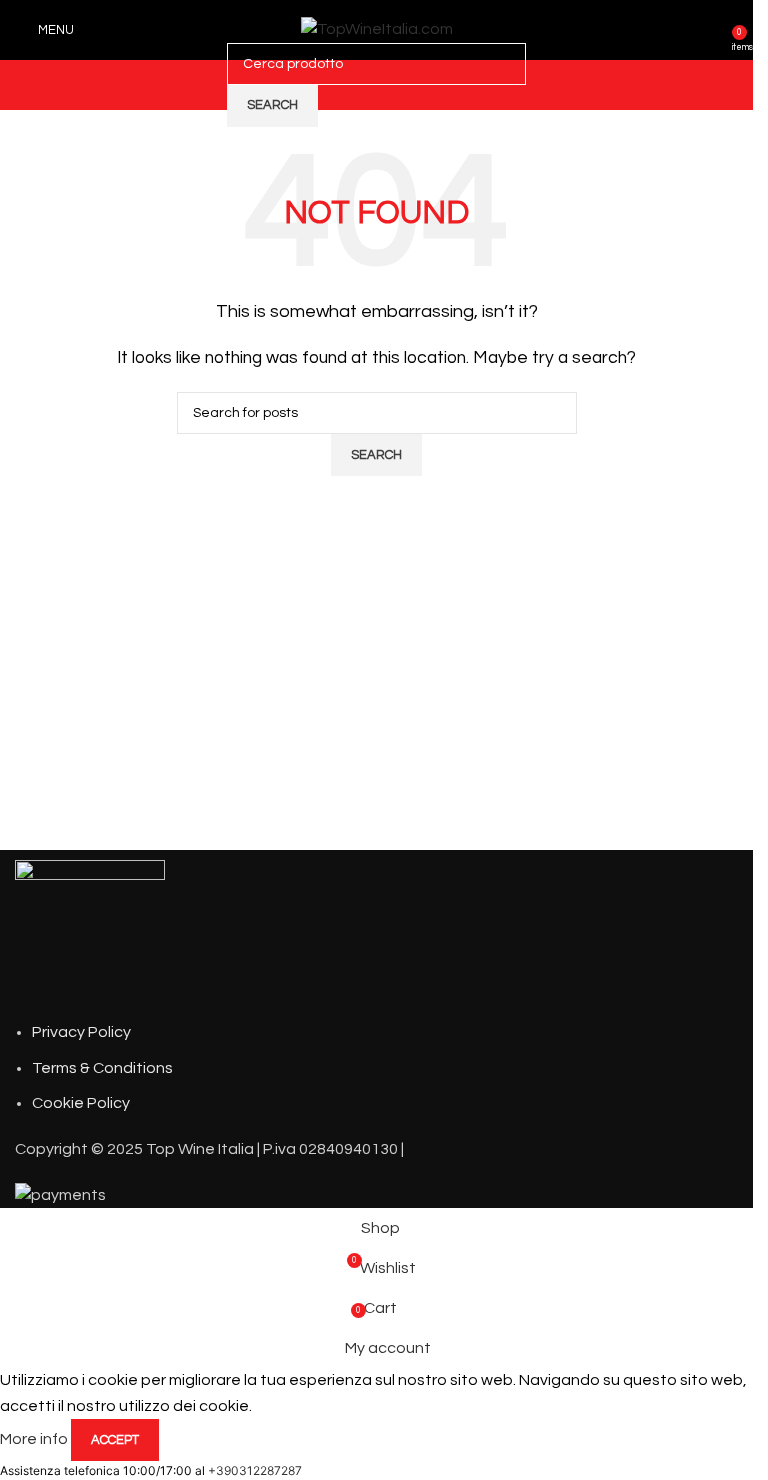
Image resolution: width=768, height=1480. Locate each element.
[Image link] (90, 934)
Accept (115, 1440)
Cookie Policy (81, 1103)
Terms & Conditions (102, 1068)
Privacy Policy (81, 1032)
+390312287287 (255, 1470)
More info (35, 1439)
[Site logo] (377, 29)
